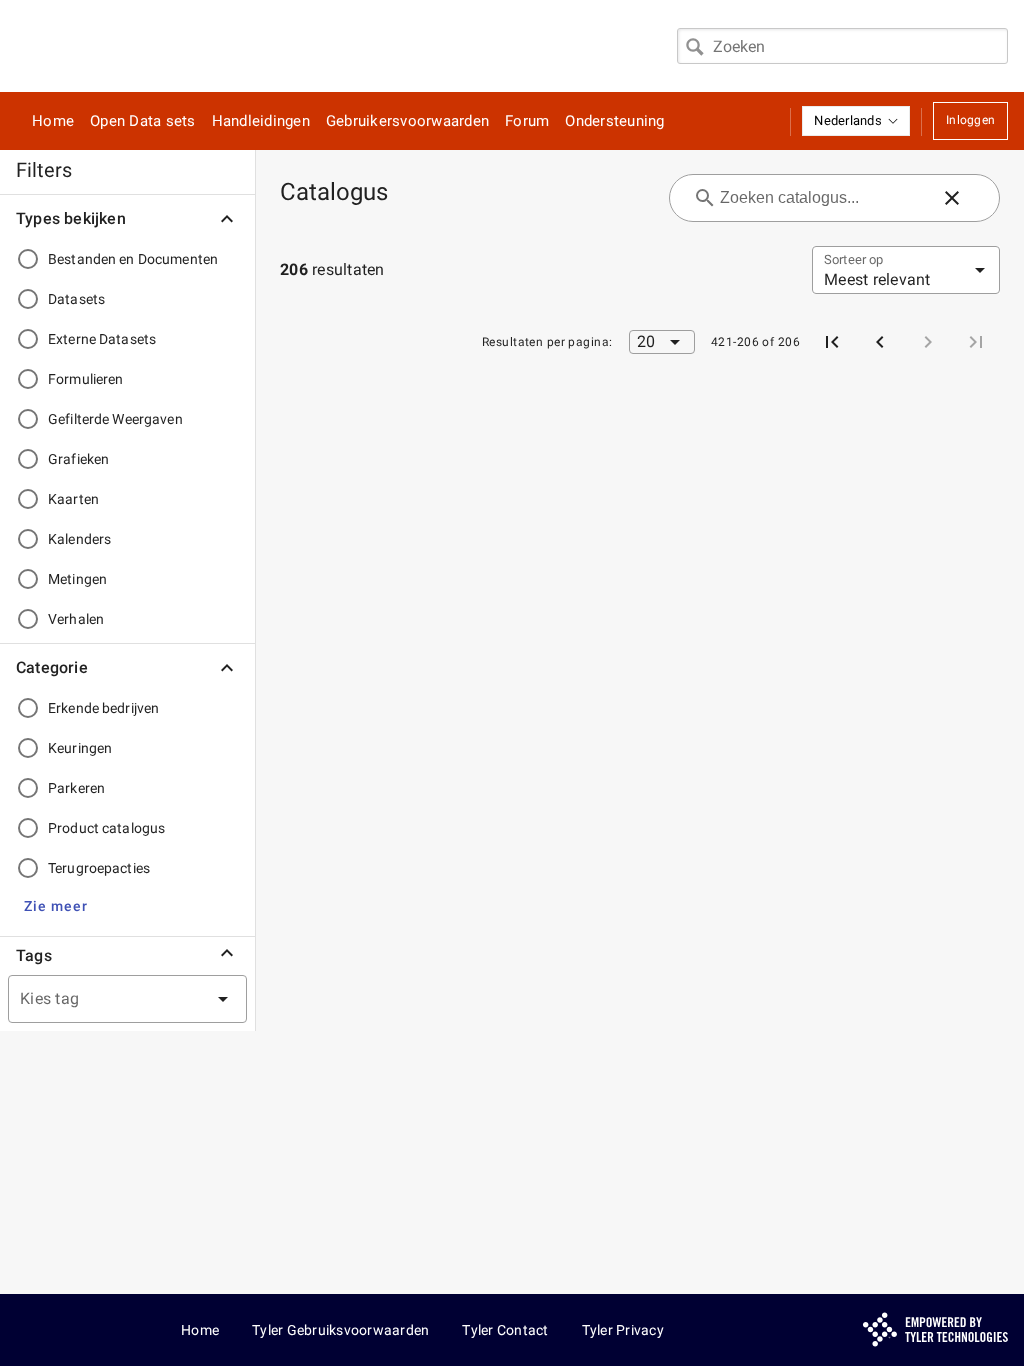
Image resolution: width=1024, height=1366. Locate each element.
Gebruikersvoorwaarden (407, 121)
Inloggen (970, 120)
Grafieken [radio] (78, 459)
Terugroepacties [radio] (99, 868)
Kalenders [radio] (79, 539)
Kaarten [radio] (73, 499)
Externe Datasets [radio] (102, 339)
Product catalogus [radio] (106, 828)
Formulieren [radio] (85, 379)
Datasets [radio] (76, 299)
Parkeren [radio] (76, 788)
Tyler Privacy (623, 1330)
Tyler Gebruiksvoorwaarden (340, 1330)
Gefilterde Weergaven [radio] (115, 419)
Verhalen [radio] (76, 619)
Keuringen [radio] (80, 748)
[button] (856, 121)
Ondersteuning (614, 121)
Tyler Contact (505, 1330)
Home (53, 121)
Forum (527, 121)
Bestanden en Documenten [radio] (133, 259)
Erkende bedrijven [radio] (103, 708)
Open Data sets (143, 121)
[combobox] (842, 46)
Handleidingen (261, 121)
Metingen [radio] (77, 579)
